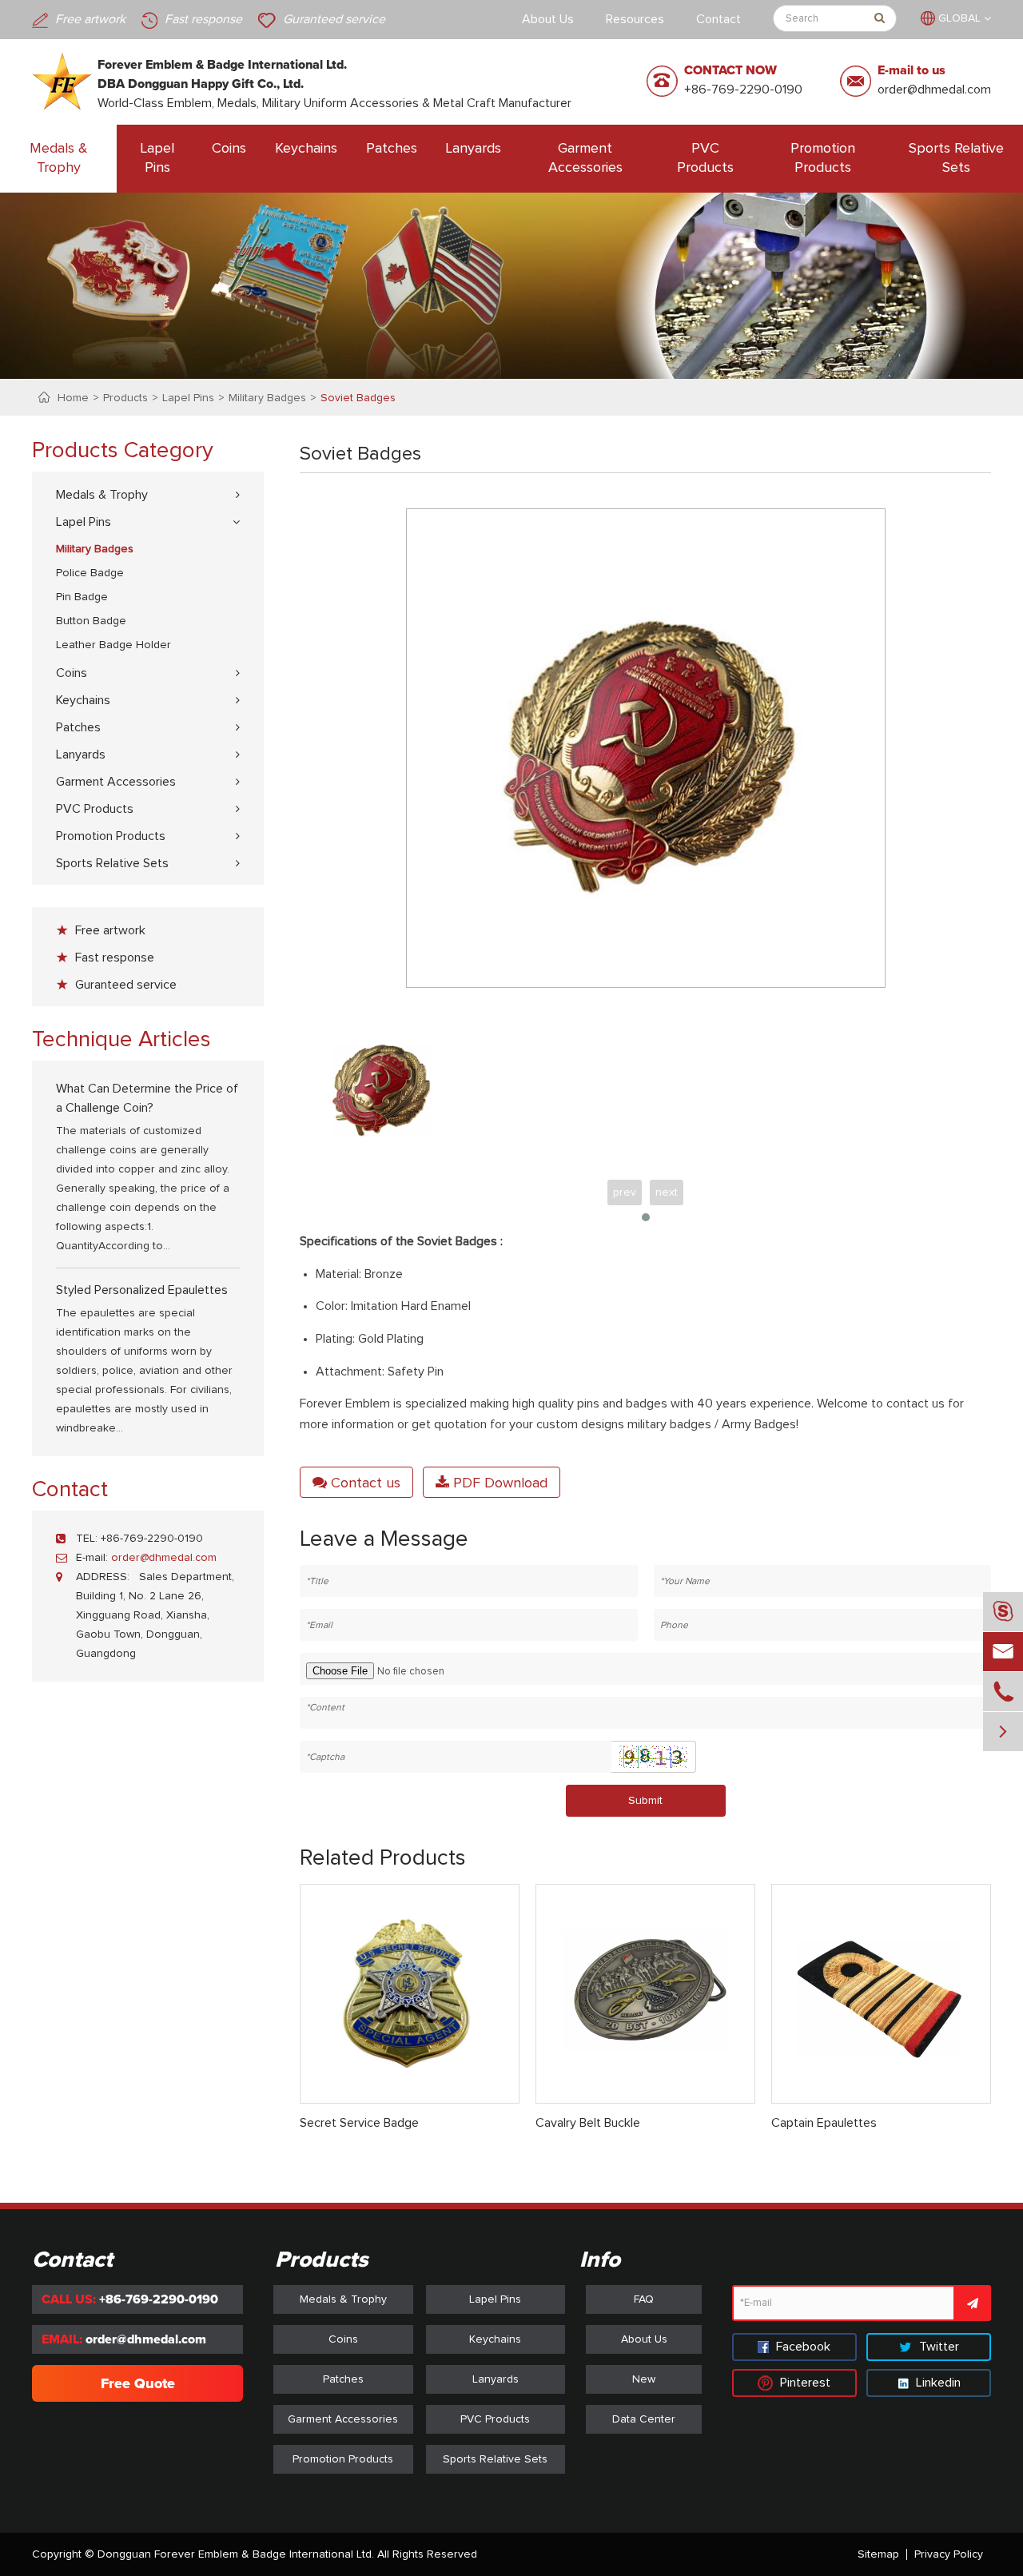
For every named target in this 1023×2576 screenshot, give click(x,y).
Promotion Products (823, 158)
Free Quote (138, 2383)
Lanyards (474, 149)
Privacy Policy (949, 2554)
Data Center (644, 2419)
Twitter (937, 2347)
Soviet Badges (358, 398)
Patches (392, 149)
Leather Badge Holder (113, 645)
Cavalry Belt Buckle (588, 2123)
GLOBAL (959, 18)
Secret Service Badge (359, 2123)
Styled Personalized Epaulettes (142, 1290)
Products (125, 398)
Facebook (802, 2347)
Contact (718, 19)
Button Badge (91, 621)
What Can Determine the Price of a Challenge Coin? (147, 1098)
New (644, 2379)
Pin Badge (82, 597)
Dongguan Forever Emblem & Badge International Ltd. (236, 2554)
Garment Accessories (585, 158)
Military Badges (267, 398)
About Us (548, 19)
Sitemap (878, 2554)
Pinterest (804, 2383)
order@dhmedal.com (934, 90)
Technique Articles (121, 1040)
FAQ (644, 2299)
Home (73, 398)
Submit (645, 1801)
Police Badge (90, 573)
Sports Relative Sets (956, 158)
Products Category (123, 451)
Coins (229, 149)
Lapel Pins (157, 158)
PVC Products (705, 158)
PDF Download (498, 1483)
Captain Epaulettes (824, 2123)
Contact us (364, 1483)
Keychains (306, 149)
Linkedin (937, 2383)
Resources (635, 19)
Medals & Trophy (59, 158)
